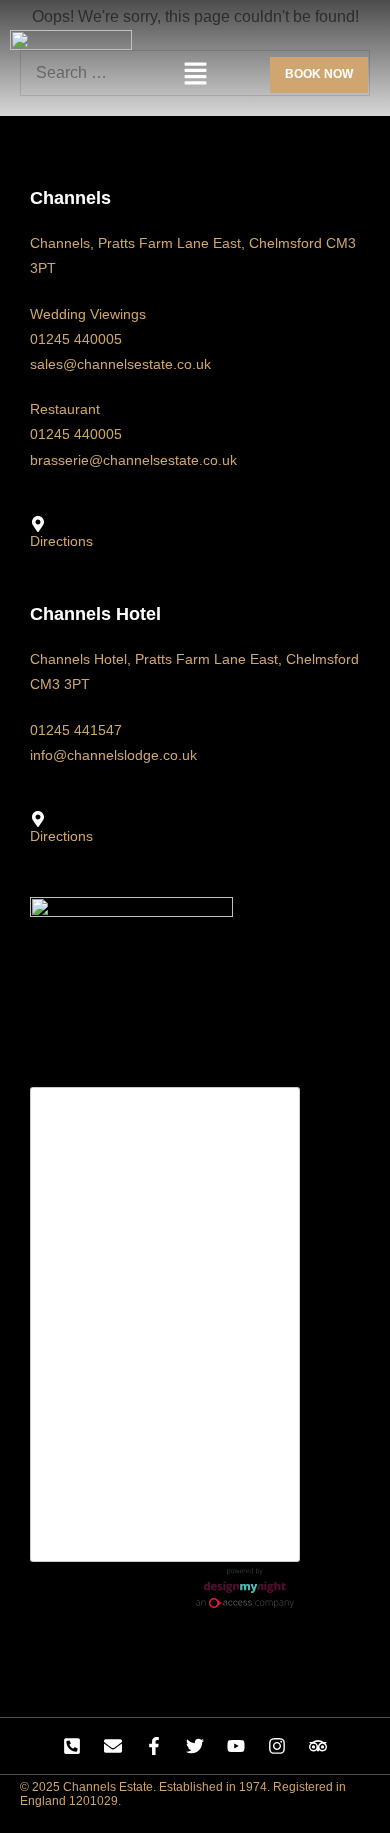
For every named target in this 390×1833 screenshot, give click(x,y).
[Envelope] (113, 1746)
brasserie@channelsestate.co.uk (133, 460)
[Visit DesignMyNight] (245, 1588)
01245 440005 (76, 339)
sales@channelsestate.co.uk (120, 364)
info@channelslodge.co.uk (113, 755)
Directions (61, 541)
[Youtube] (236, 1746)
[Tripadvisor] (318, 1746)
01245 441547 (76, 730)
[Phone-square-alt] (72, 1746)
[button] (195, 75)
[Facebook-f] (154, 1746)
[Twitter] (195, 1746)
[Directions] (38, 524)
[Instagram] (277, 1746)
